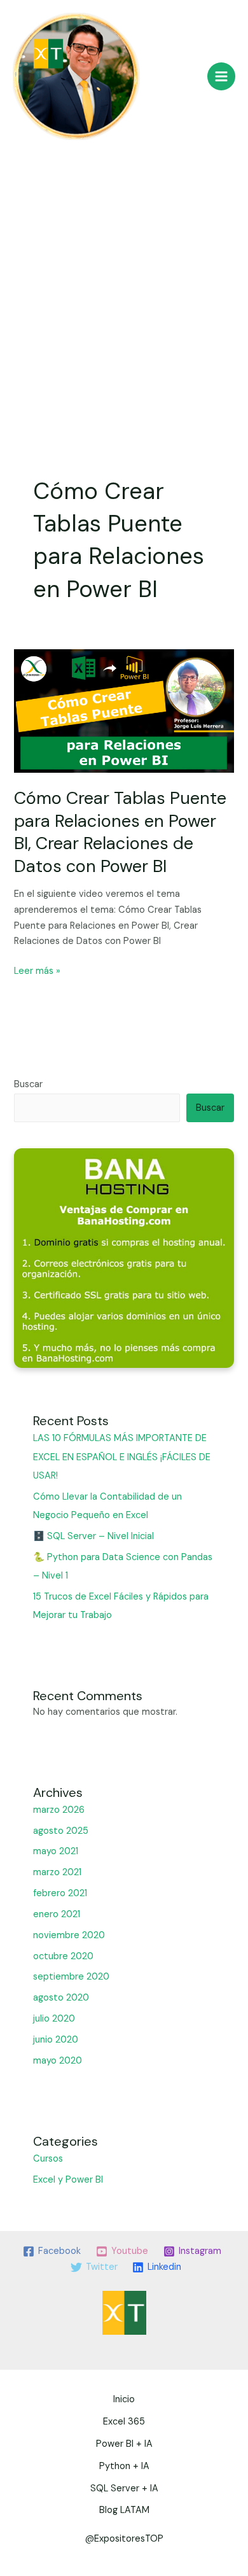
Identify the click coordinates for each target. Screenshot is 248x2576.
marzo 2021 (57, 1872)
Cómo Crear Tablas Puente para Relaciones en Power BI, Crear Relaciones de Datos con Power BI (120, 832)
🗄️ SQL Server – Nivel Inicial (93, 1536)
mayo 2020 (58, 2061)
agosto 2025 (61, 1831)
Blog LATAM (124, 2510)
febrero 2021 (60, 1893)
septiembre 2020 (71, 1977)
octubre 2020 (63, 1956)
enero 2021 (57, 1914)
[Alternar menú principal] (221, 76)
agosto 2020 (61, 1998)
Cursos (48, 2159)
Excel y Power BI (68, 2180)
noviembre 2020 (69, 1935)
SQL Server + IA (124, 2488)
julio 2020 (54, 2019)
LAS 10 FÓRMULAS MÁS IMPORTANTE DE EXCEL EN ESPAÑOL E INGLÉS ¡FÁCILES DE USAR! (122, 1457)
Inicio (124, 2399)
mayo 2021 (56, 1851)
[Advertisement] (124, 279)
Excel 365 (124, 2422)
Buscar (28, 1084)
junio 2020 (56, 2040)
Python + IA (124, 2466)
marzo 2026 (59, 1810)
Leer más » (37, 970)
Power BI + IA (124, 2444)
